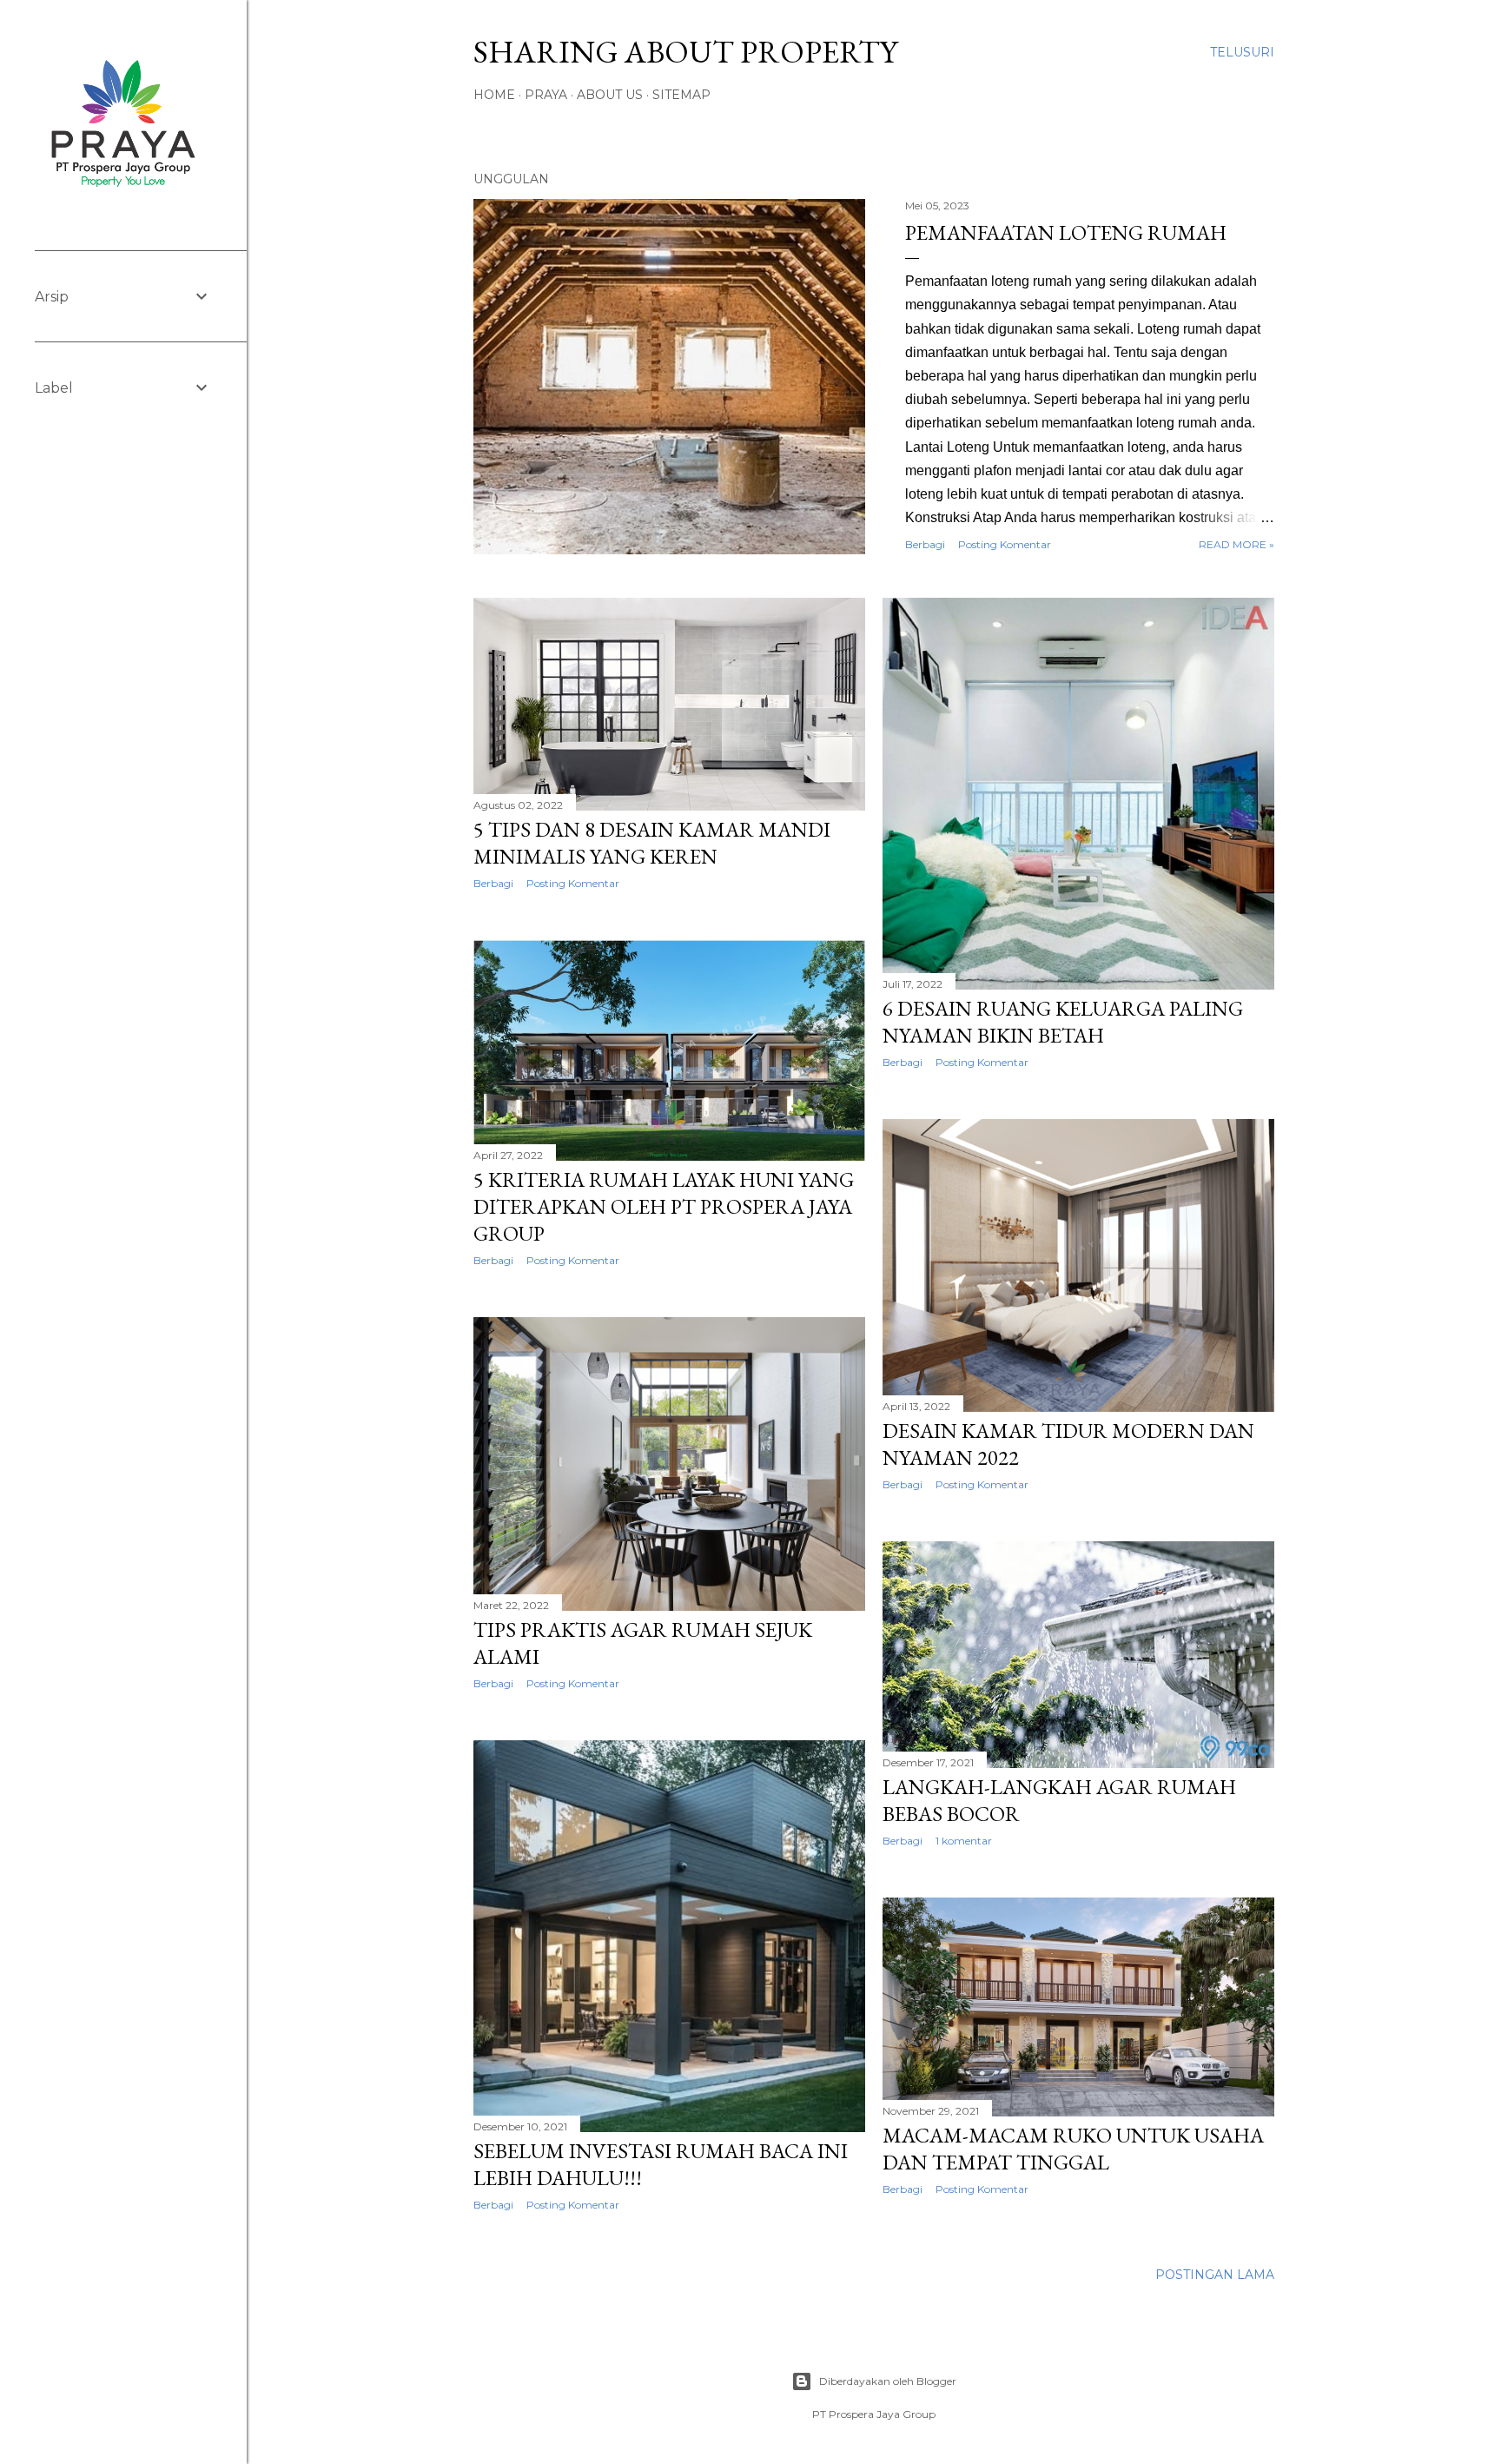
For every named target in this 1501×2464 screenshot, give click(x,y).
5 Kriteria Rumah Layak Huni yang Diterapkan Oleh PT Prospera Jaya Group (664, 1206)
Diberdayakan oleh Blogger (888, 2381)
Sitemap (681, 95)
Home (494, 95)
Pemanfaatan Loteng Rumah (1066, 232)
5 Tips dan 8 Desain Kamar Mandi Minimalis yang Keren (652, 843)
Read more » (1237, 544)
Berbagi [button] (925, 544)
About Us (610, 95)
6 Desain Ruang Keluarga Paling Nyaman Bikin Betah (1063, 1022)
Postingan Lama (1215, 2275)
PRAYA (546, 95)
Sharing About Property (685, 52)
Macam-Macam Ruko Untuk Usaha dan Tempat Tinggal (1073, 2149)
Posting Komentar (1005, 544)
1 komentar (964, 1841)
